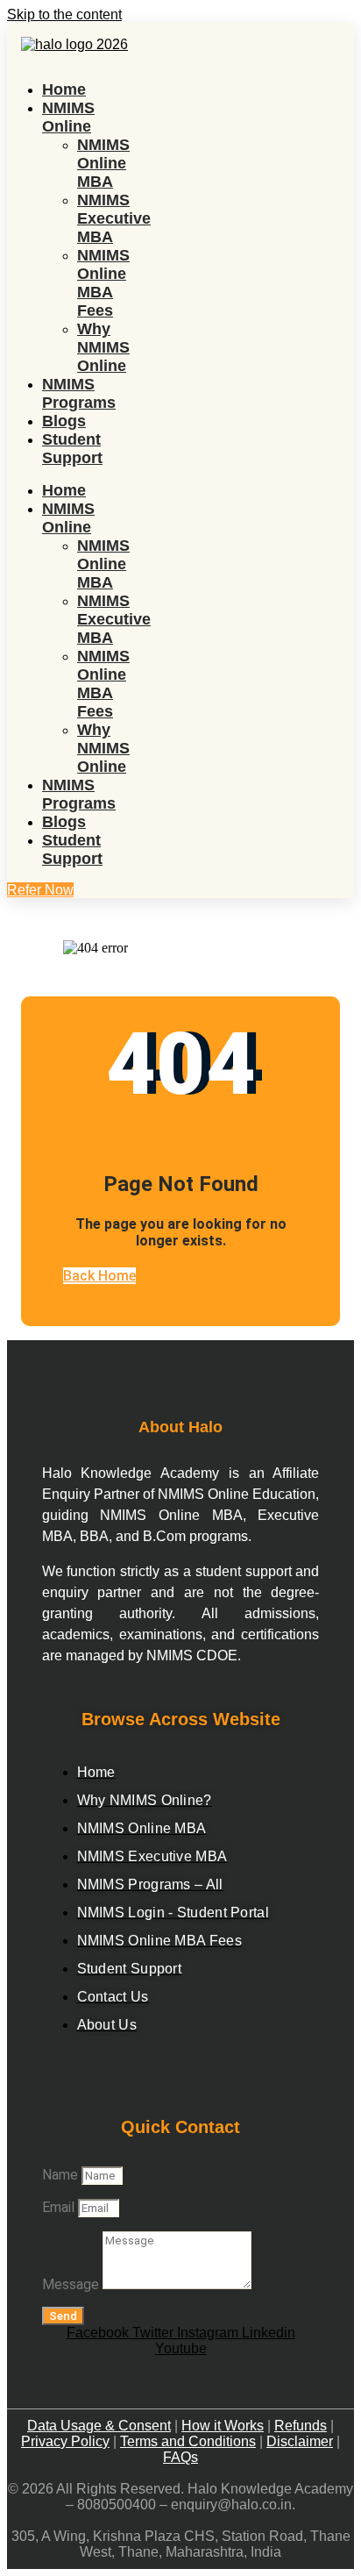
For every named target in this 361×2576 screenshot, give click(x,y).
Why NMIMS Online (103, 347)
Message (72, 2284)
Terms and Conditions (188, 2441)
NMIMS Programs (79, 393)
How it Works (223, 2426)
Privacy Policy (65, 2441)
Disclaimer (300, 2441)
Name (62, 2175)
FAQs (180, 2457)
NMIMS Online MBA (103, 163)
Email (60, 2207)
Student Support (72, 449)
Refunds (301, 2426)
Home (64, 89)
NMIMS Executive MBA (114, 218)
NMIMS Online (68, 117)
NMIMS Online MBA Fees (103, 283)
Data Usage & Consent (99, 2426)
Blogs (64, 421)
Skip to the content (64, 14)
